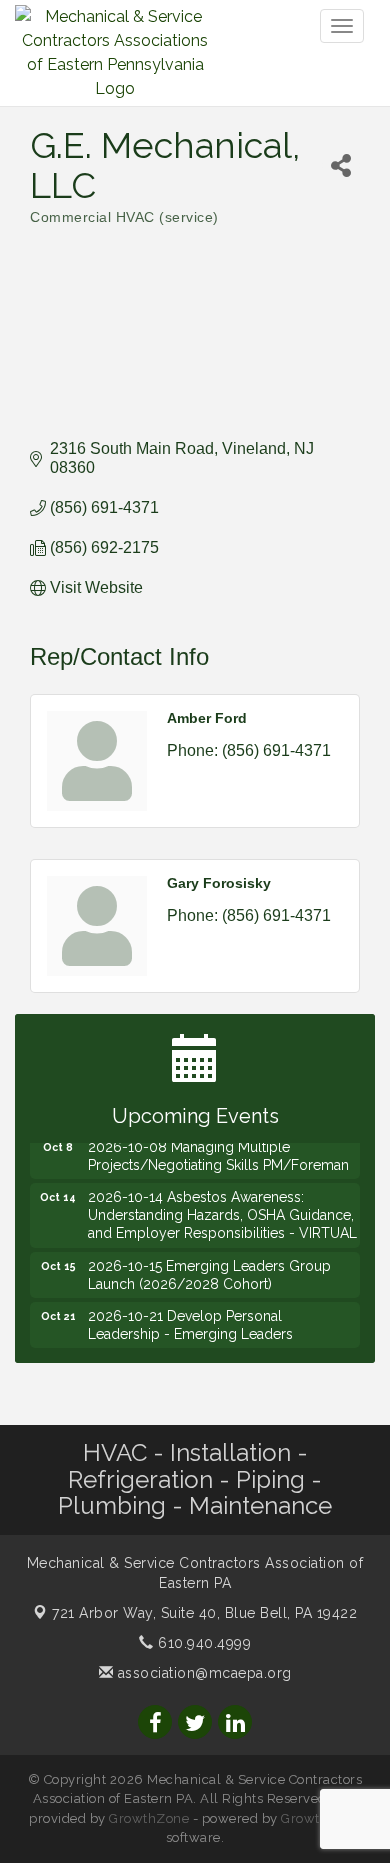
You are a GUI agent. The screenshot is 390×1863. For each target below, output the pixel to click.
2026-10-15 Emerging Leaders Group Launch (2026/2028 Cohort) (209, 1268)
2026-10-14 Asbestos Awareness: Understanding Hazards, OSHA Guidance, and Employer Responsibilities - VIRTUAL (222, 1208)
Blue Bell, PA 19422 (204, 1613)
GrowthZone (149, 1818)
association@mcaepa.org (202, 1673)
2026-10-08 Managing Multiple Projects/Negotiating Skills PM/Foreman (218, 1149)
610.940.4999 (202, 1643)
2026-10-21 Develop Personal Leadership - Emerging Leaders (190, 1318)
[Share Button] (341, 165)
